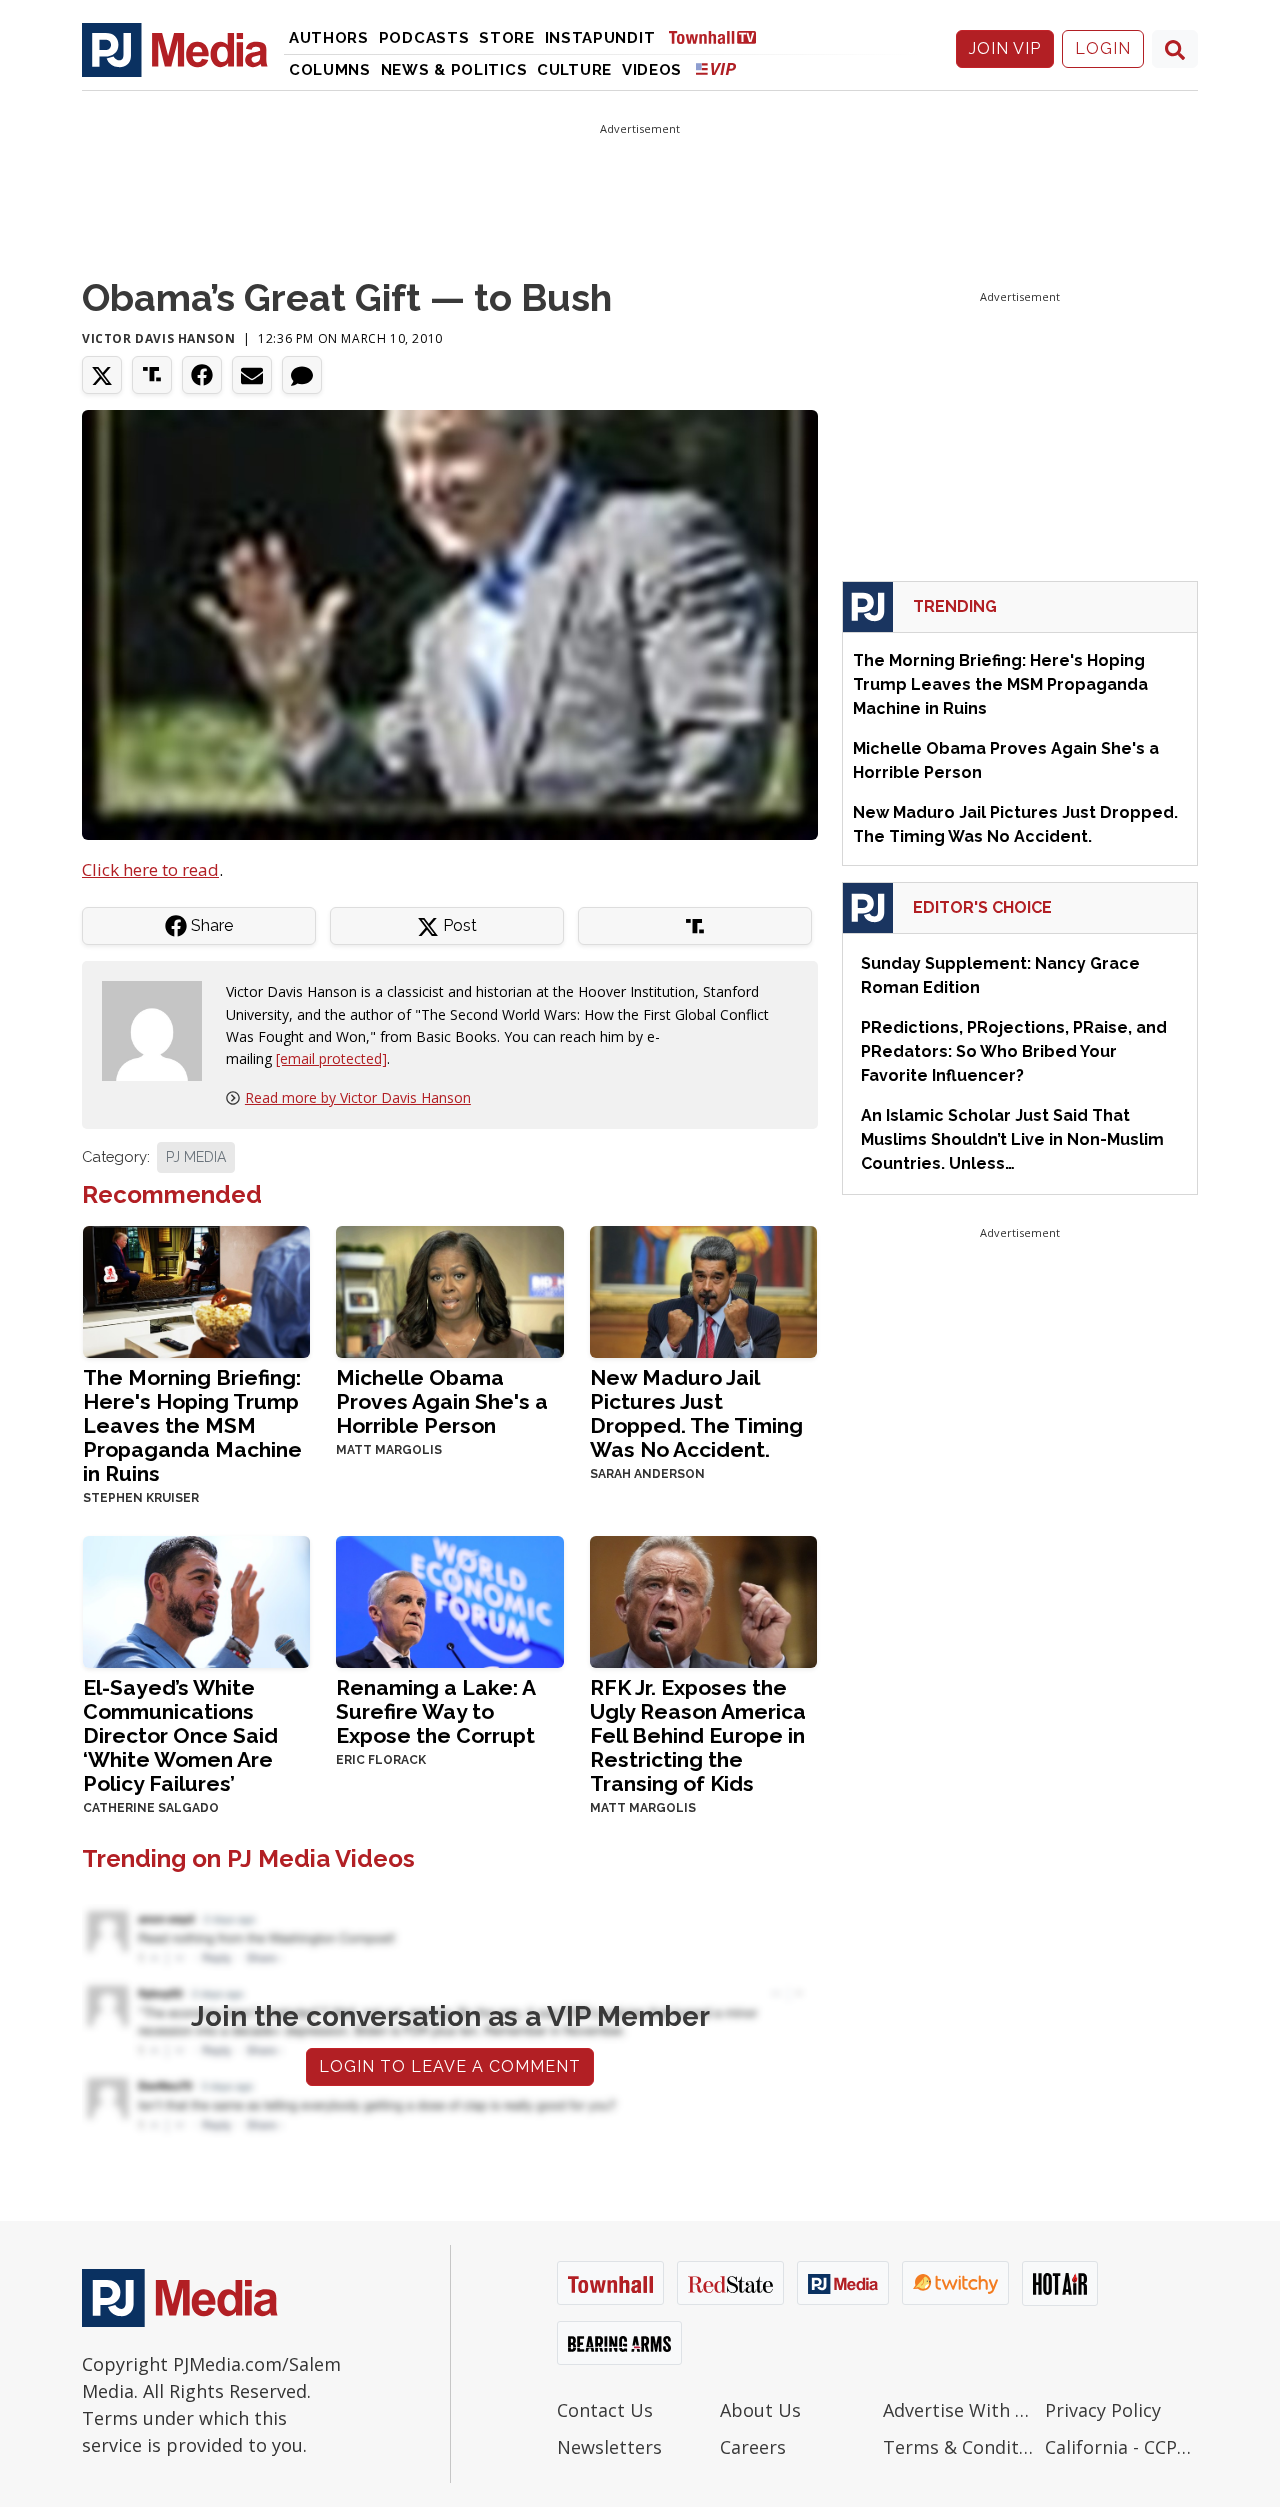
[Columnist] (160, 1029)
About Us (760, 2410)
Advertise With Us (959, 2410)
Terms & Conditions (959, 2447)
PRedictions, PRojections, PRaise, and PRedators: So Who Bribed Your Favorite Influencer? (1014, 1051)
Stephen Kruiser (141, 1498)
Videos (652, 70)
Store (507, 38)
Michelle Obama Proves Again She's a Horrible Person (442, 1401)
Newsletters (609, 2447)
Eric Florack (381, 1760)
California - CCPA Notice (1121, 2447)
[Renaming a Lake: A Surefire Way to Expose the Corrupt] (449, 1599)
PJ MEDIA (196, 1157)
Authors (329, 38)
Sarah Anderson (647, 1474)
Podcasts (424, 38)
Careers (753, 2447)
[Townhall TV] (720, 36)
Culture (574, 70)
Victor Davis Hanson (158, 338)
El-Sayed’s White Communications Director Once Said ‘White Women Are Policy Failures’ (180, 1735)
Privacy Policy (1103, 2410)
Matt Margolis (389, 1450)
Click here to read (150, 869)
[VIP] (716, 68)
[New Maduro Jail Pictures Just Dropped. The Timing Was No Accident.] (703, 1289)
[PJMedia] (175, 49)
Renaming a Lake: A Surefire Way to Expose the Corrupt (435, 1711)
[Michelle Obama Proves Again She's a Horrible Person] (449, 1289)
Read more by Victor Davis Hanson (358, 1097)
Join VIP (1005, 48)
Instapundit (600, 38)
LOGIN (1103, 48)
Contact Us (605, 2410)
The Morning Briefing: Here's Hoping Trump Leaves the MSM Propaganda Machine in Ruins (192, 1425)
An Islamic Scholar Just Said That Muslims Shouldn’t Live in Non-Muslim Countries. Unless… (1012, 1139)
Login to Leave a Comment (450, 2066)
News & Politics (454, 70)
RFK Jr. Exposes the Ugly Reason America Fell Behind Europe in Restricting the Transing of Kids (698, 1735)
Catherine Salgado (151, 1808)
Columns (330, 70)
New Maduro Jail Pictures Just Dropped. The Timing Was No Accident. (696, 1413)
